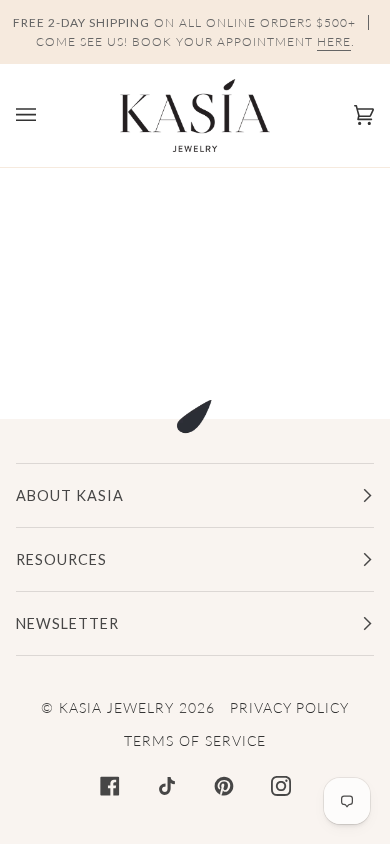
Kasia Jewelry (116, 707)
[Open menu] (46, 115)
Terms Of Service (195, 740)
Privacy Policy (289, 707)
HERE (334, 41)
